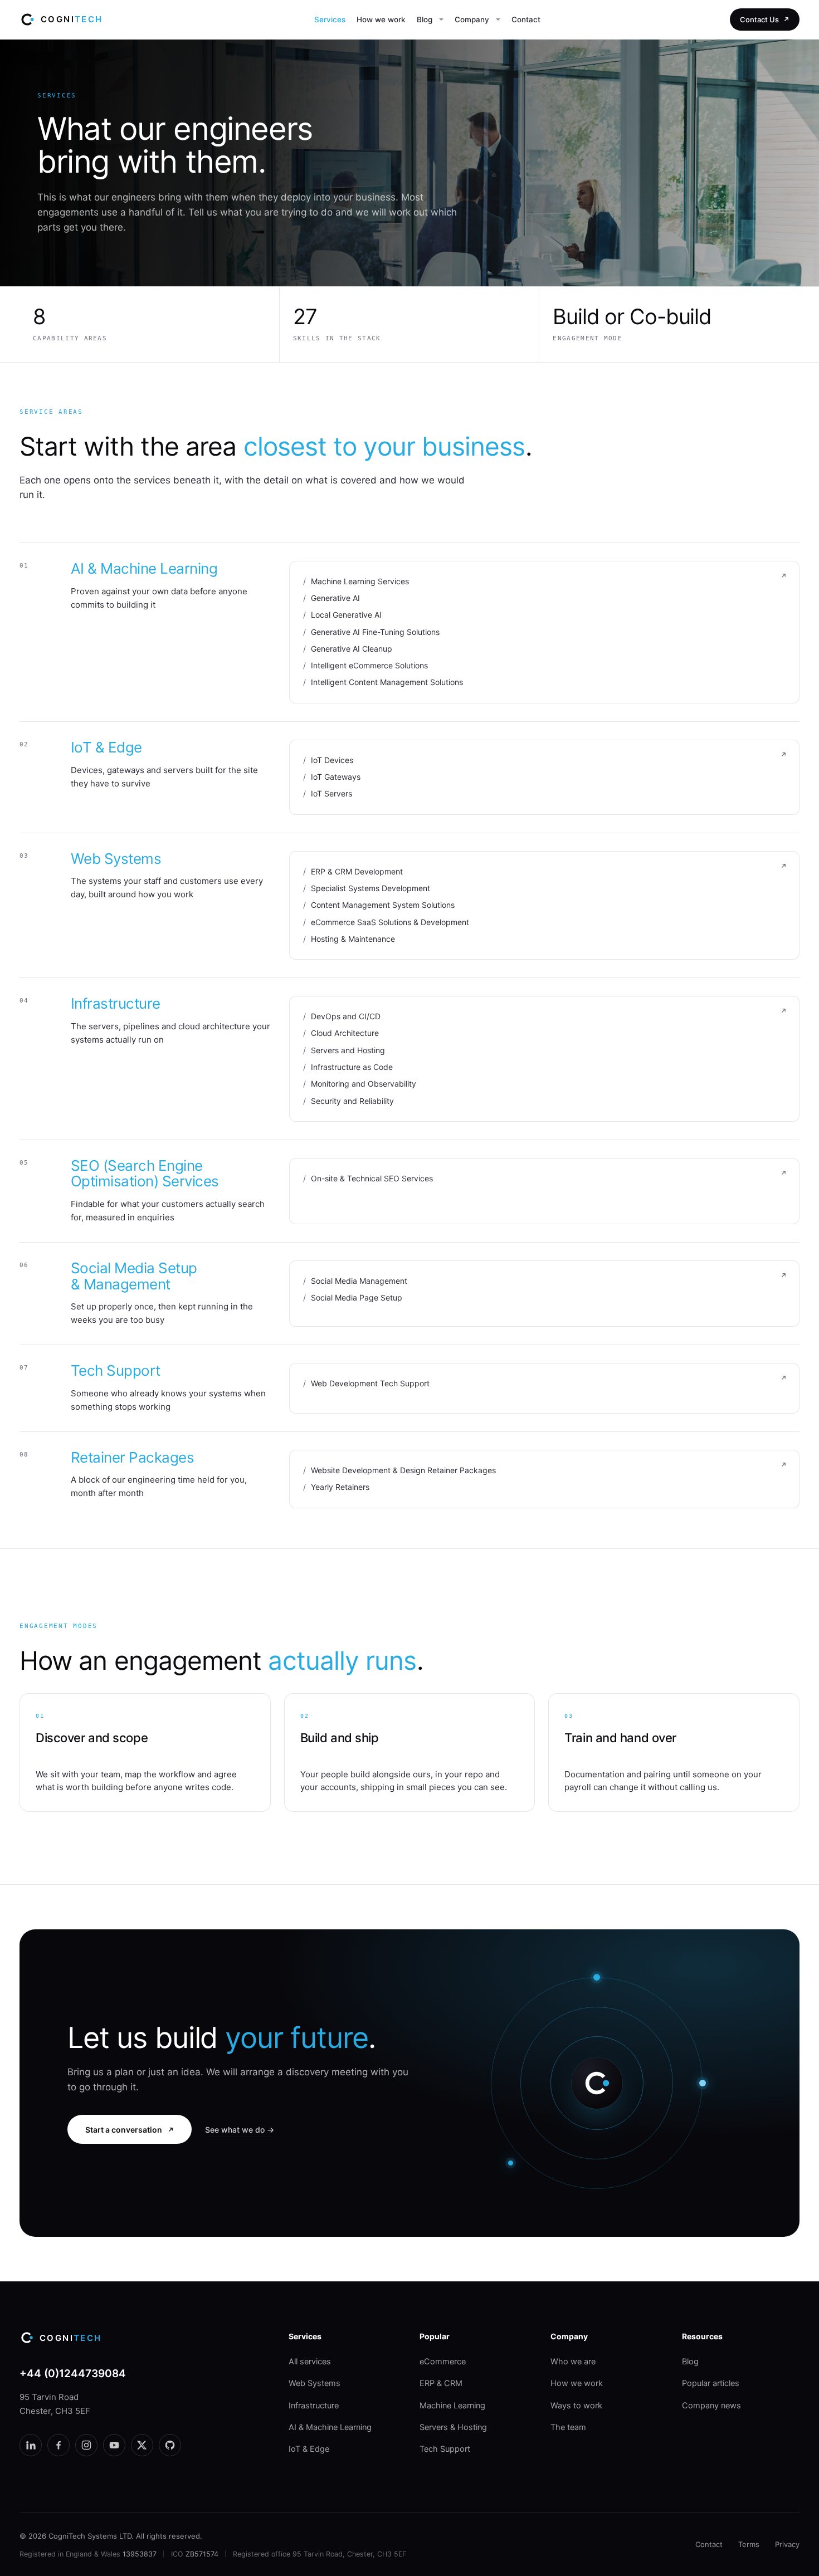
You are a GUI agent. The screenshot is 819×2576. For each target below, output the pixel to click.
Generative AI (335, 598)
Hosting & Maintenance (353, 939)
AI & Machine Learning (144, 568)
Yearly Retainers (340, 1487)
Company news (711, 2406)
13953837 (140, 2554)
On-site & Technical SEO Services (372, 1178)
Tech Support (116, 1370)
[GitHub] (170, 2445)
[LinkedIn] (31, 2445)
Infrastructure (116, 1003)
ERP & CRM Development (357, 871)
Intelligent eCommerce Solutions (369, 665)
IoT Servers (331, 793)
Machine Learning (452, 2406)
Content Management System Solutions (383, 905)
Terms (749, 2544)
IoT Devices (332, 760)
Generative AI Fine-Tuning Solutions (375, 632)
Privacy (787, 2544)
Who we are (573, 2362)
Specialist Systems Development (370, 888)
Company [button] (472, 19)
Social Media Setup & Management (134, 1276)
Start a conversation (124, 2130)
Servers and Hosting (348, 1050)
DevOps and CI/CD (346, 1016)
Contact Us (759, 19)
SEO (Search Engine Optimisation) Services (145, 1174)
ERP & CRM (441, 2383)
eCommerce (443, 2362)
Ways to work (576, 2406)
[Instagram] (86, 2445)
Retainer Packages (132, 1457)
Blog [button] (425, 19)
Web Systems (116, 859)
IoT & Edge (106, 747)
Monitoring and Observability (364, 1084)
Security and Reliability (352, 1101)
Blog (690, 2362)
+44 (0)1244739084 (73, 2374)
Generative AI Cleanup (352, 649)
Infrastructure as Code (352, 1067)
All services (310, 2362)
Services (330, 19)
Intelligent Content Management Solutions (387, 682)
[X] (142, 2445)
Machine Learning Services (360, 581)
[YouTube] (114, 2445)
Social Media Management (359, 1281)
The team (568, 2427)
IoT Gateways (336, 777)
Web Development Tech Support (370, 1383)
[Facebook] (58, 2445)
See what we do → (240, 2130)
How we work (381, 19)
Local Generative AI (346, 615)
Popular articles (711, 2383)
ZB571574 (202, 2554)
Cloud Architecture (345, 1033)
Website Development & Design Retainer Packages (403, 1470)
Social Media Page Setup (357, 1297)
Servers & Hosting (453, 2427)
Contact (526, 19)
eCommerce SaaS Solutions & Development (390, 922)
